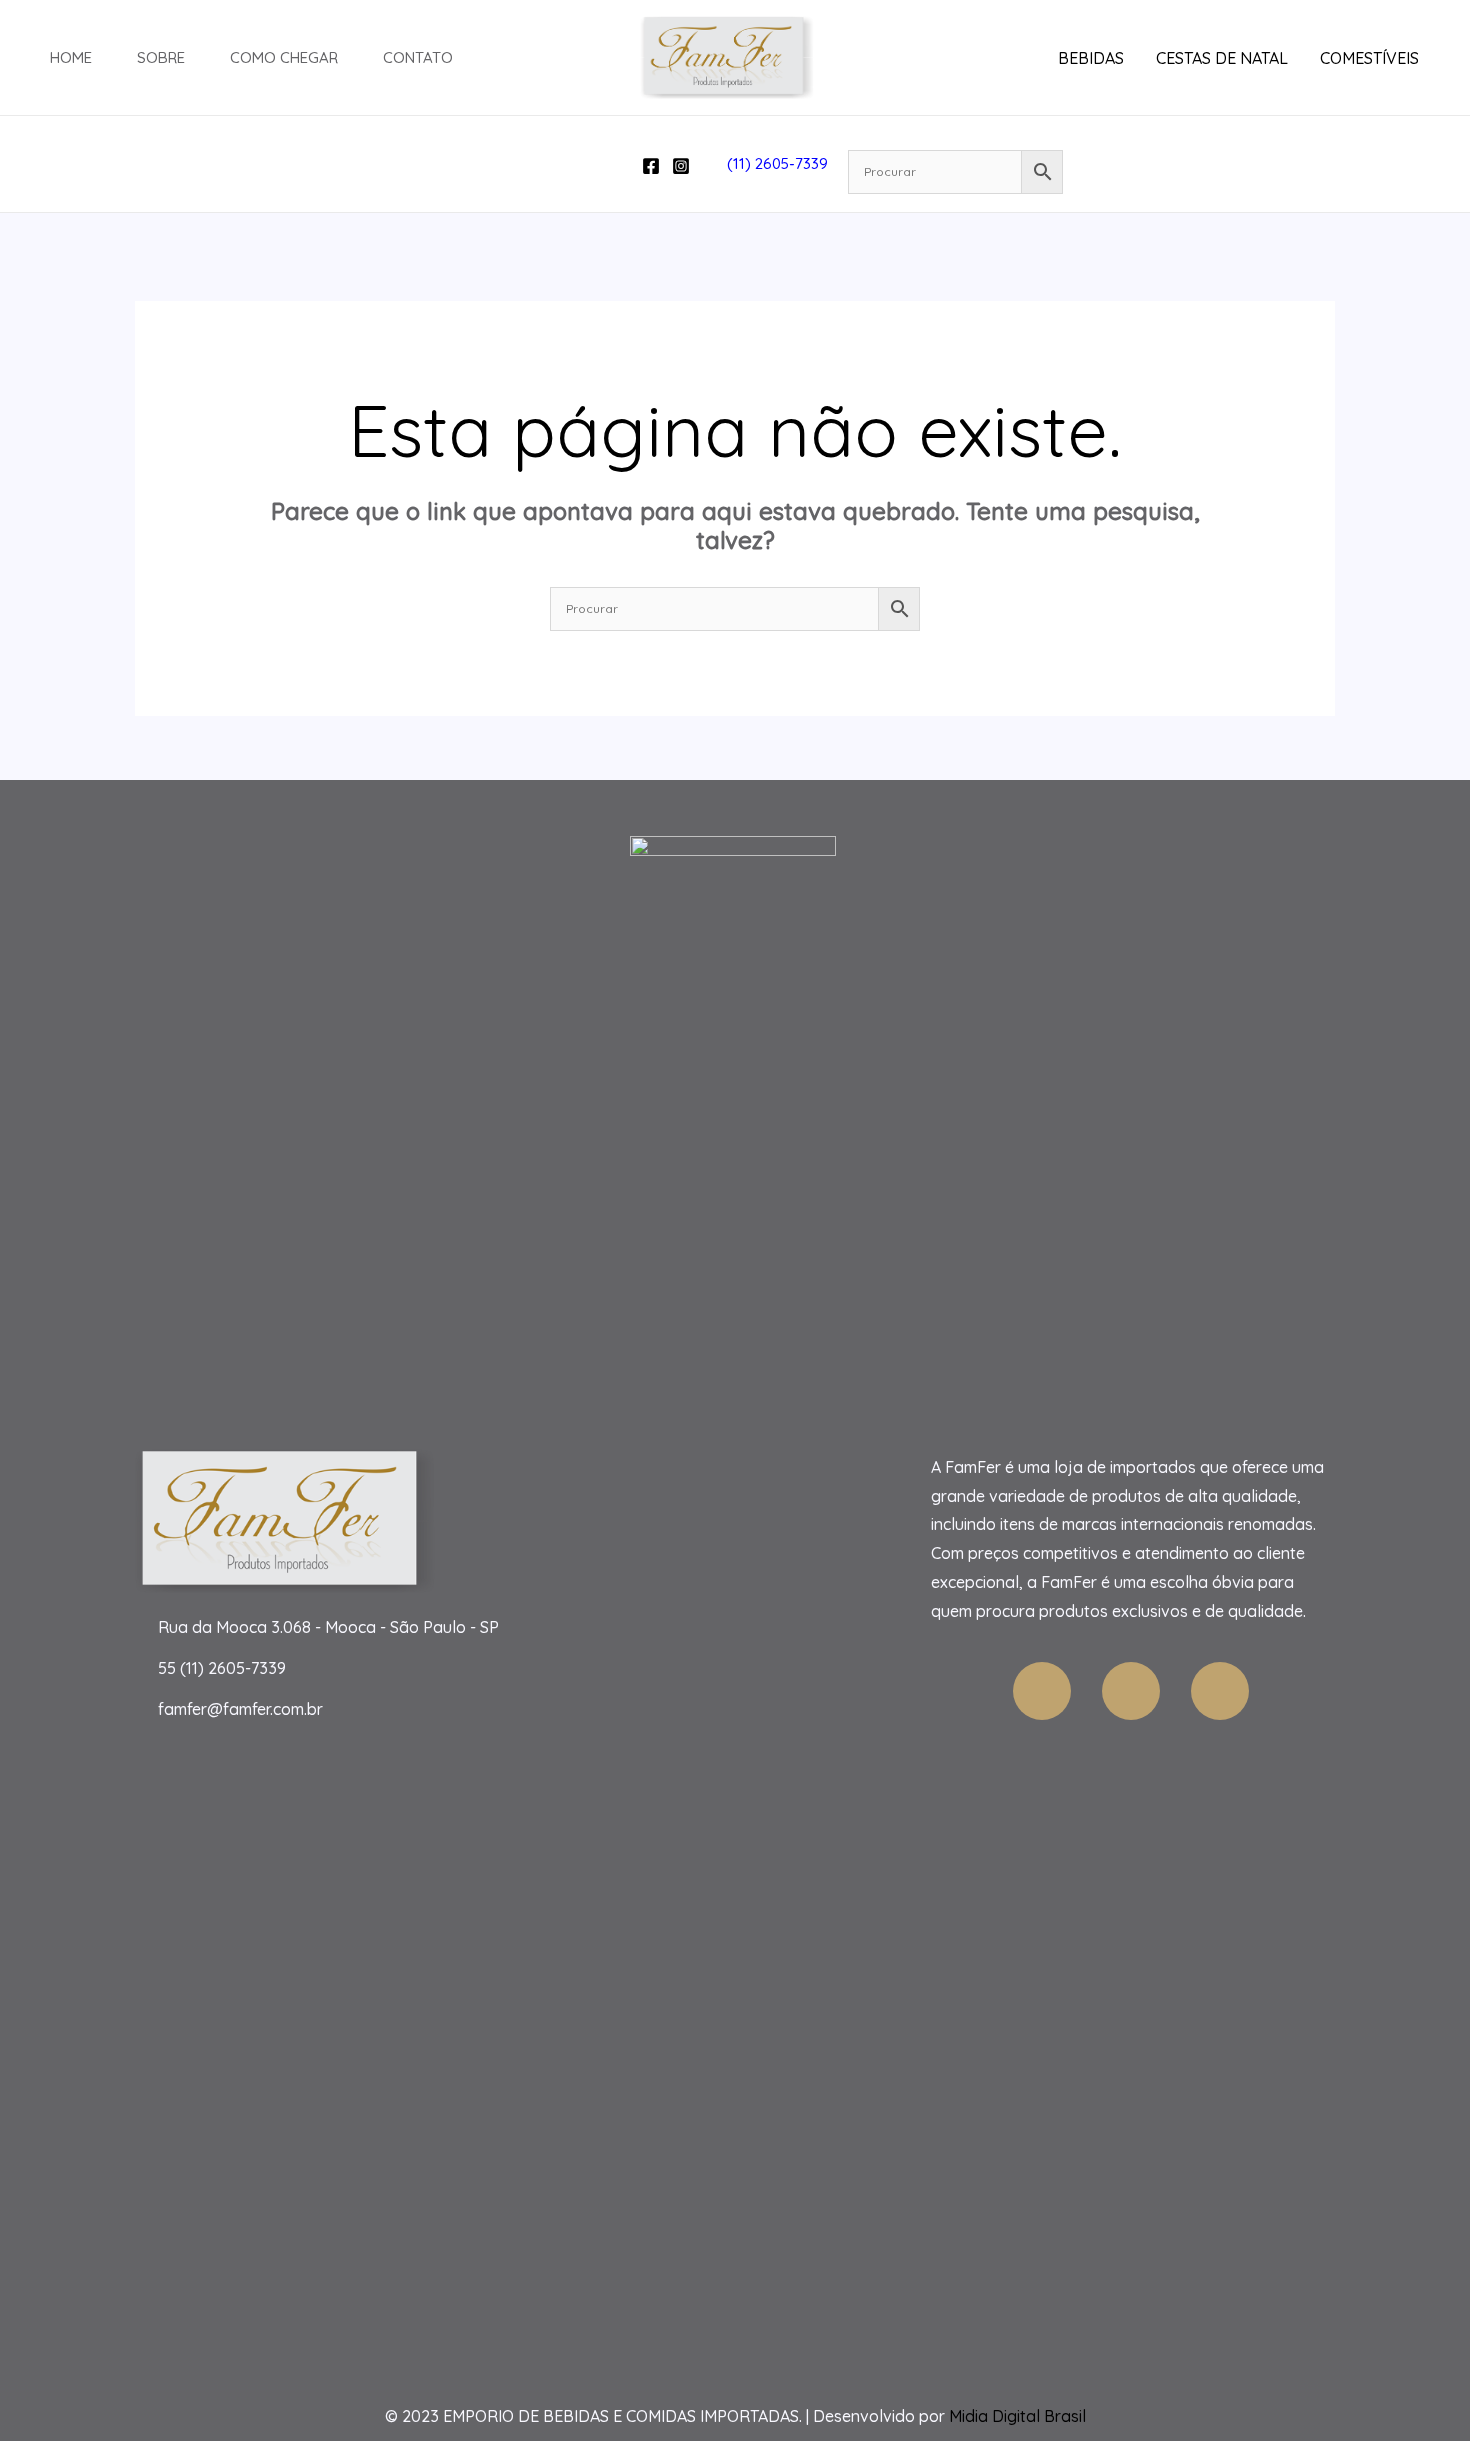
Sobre (161, 57)
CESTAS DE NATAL (1222, 58)
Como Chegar (284, 57)
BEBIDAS (1091, 58)
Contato (418, 57)
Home (71, 57)
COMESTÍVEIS (1369, 58)
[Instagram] (681, 166)
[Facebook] (651, 166)
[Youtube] (1131, 1691)
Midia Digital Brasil (1017, 2416)
